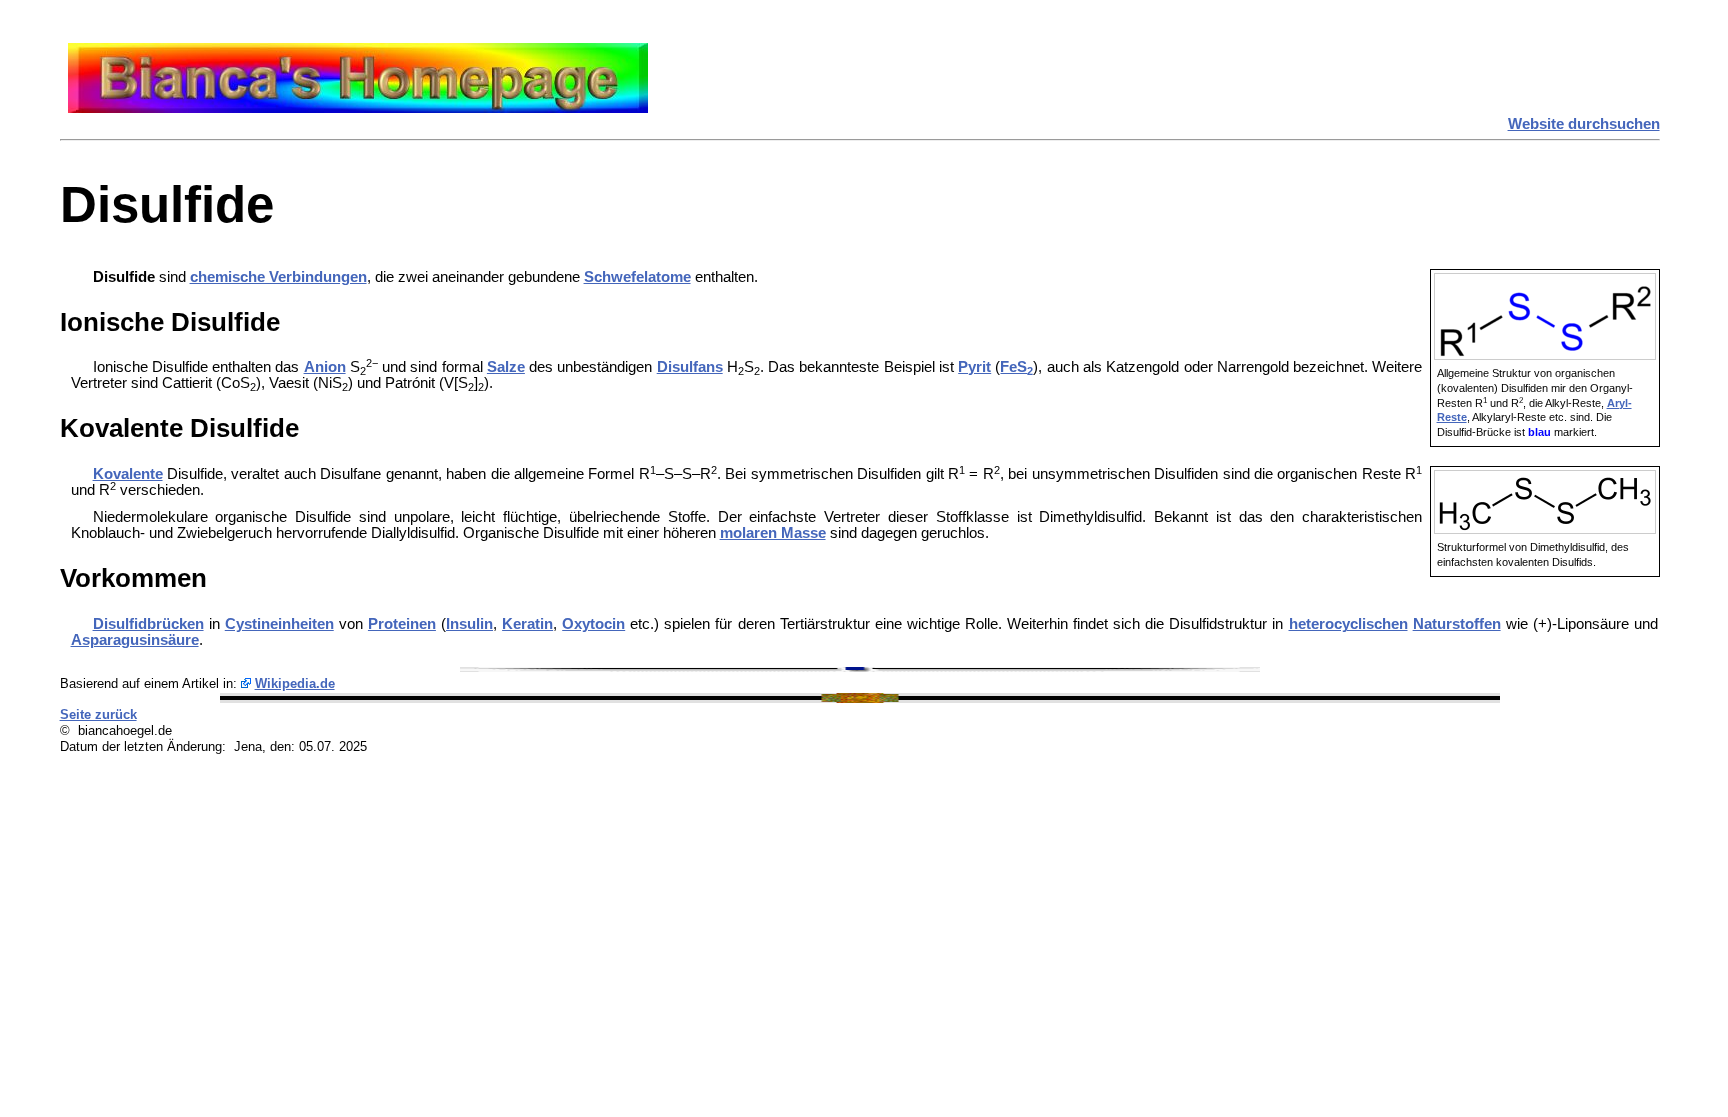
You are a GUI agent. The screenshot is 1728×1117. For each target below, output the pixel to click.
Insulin (469, 624)
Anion (325, 367)
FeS (1016, 367)
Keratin (527, 624)
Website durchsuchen (1584, 124)
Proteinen (402, 624)
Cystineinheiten (279, 624)
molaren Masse (773, 533)
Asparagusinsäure (135, 640)
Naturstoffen (1457, 624)
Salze (506, 367)
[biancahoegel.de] (358, 108)
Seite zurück (98, 714)
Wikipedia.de (295, 683)
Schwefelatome (637, 277)
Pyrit (974, 367)
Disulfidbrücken (148, 624)
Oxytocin (593, 624)
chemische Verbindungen (278, 277)
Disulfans (690, 367)
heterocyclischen (1348, 624)
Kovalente (128, 474)
